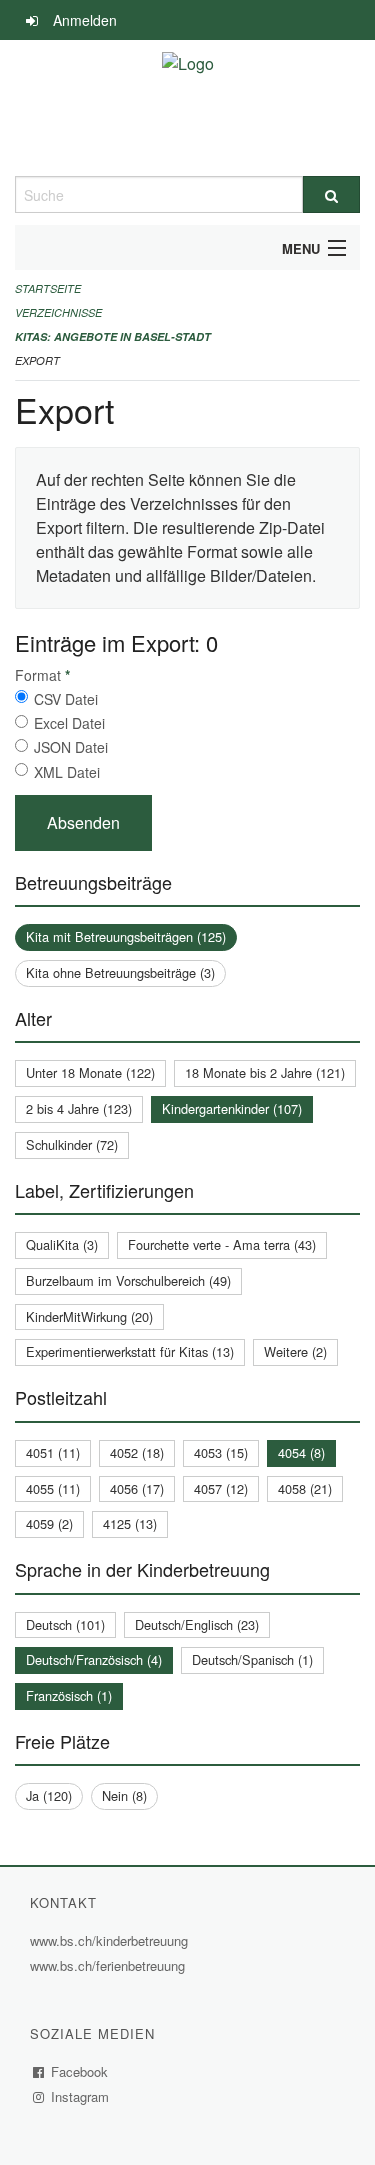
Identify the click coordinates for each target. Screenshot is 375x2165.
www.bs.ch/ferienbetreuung (110, 1965)
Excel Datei (69, 723)
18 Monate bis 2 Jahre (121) (265, 1072)
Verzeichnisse (58, 312)
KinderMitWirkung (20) (89, 1316)
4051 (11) (53, 1452)
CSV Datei (66, 699)
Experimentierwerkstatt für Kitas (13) (130, 1351)
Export (37, 360)
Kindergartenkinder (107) (232, 1108)
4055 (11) (53, 1488)
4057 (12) (221, 1488)
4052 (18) (137, 1452)
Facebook (80, 2071)
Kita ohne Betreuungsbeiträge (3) (120, 972)
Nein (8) (124, 1795)
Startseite (48, 288)
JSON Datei (71, 747)
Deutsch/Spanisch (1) (252, 1659)
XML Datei (67, 772)
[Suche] (332, 194)
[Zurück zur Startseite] (188, 108)
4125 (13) (130, 1523)
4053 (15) (221, 1452)
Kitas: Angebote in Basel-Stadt (113, 336)
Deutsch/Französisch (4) (94, 1659)
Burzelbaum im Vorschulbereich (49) (128, 1280)
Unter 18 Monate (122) (90, 1072)
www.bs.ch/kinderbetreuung (111, 1940)
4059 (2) (49, 1523)
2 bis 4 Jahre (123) (79, 1108)
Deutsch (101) (65, 1624)
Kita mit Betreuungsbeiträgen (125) (126, 936)
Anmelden (85, 20)
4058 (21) (305, 1488)
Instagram (80, 2096)
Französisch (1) (69, 1695)
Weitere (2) (295, 1351)
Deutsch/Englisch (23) (197, 1624)
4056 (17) (137, 1488)
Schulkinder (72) (72, 1144)
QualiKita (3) (62, 1244)
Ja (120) (49, 1795)
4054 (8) (301, 1452)
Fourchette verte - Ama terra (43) (222, 1244)
